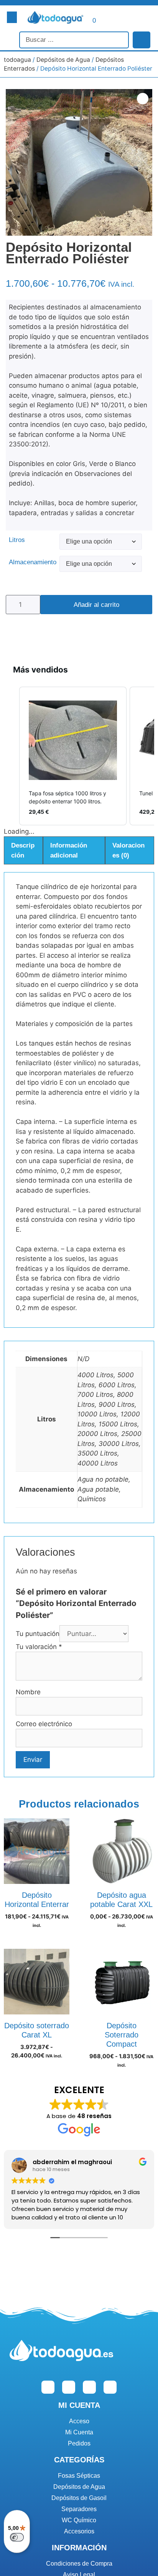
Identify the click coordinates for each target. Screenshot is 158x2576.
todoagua (17, 60)
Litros (17, 540)
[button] (12, 17)
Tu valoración (39, 1647)
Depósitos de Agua (63, 60)
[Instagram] (69, 2387)
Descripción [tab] (23, 850)
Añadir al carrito (96, 605)
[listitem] (73, 756)
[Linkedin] (89, 2387)
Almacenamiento (33, 562)
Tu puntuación (38, 1634)
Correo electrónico (44, 1724)
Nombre (28, 1692)
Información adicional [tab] (69, 850)
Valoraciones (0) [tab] (128, 850)
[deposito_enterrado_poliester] (79, 162)
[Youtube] (110, 2387)
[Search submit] (142, 40)
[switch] (17, 2537)
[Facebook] (48, 2387)
